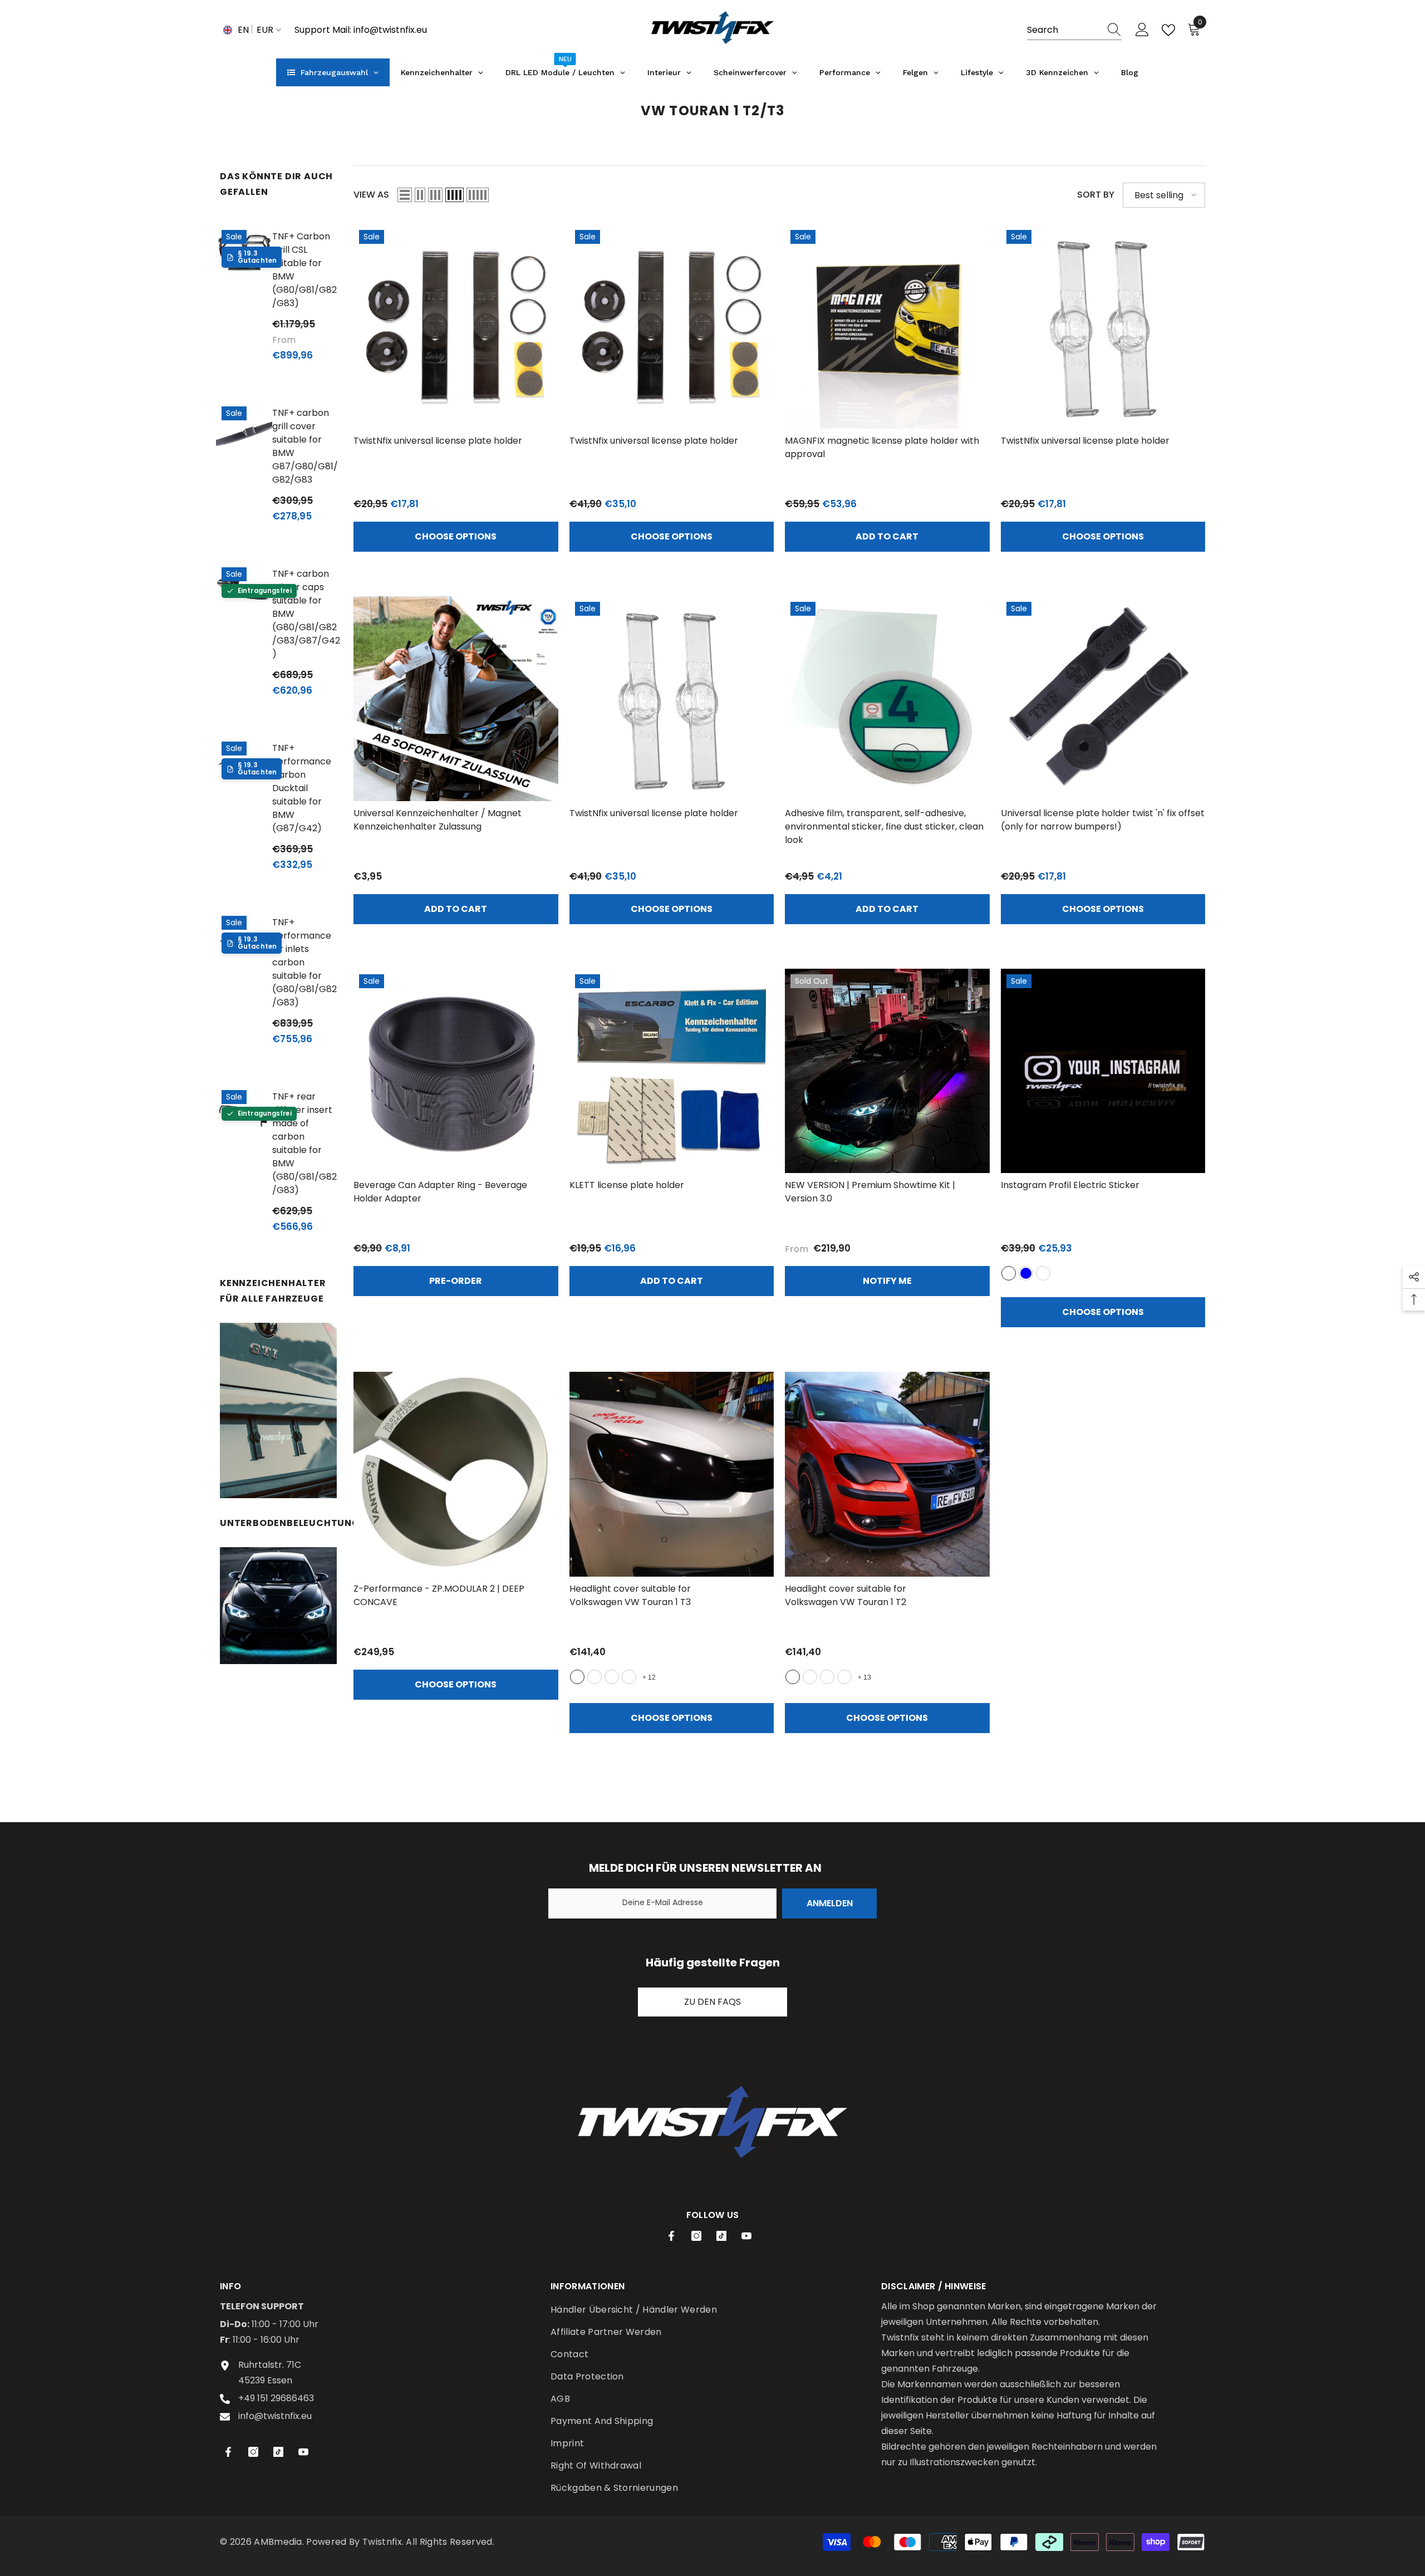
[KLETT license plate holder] (672, 1071)
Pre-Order (456, 1281)
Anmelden (830, 1903)
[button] (405, 195)
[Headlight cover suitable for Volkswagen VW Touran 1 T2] (887, 1474)
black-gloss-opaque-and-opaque (577, 1677)
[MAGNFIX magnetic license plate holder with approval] (887, 327)
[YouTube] (746, 2236)
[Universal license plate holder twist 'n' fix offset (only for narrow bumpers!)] (1103, 699)
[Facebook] (671, 2236)
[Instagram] (696, 2236)
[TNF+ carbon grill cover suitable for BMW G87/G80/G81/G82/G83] (244, 429)
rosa (1043, 1273)
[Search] (1074, 30)
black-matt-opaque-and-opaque (594, 1677)
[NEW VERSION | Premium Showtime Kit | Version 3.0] (887, 1071)
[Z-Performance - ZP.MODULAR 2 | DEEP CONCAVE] (456, 1474)
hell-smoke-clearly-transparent (612, 1677)
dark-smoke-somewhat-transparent (629, 1677)
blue (1026, 1273)
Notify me (887, 1281)
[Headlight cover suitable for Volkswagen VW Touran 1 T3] (672, 1474)
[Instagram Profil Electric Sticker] (1103, 1071)
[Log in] (1142, 30)
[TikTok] (721, 2236)
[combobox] (1064, 30)
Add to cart (887, 536)
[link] (278, 1410)
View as (371, 195)
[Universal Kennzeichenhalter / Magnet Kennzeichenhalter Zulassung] (456, 699)
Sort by (1096, 195)
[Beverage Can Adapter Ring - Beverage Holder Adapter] (456, 1071)
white (1009, 1273)
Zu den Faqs (712, 2002)
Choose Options (456, 536)
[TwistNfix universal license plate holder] (456, 327)
